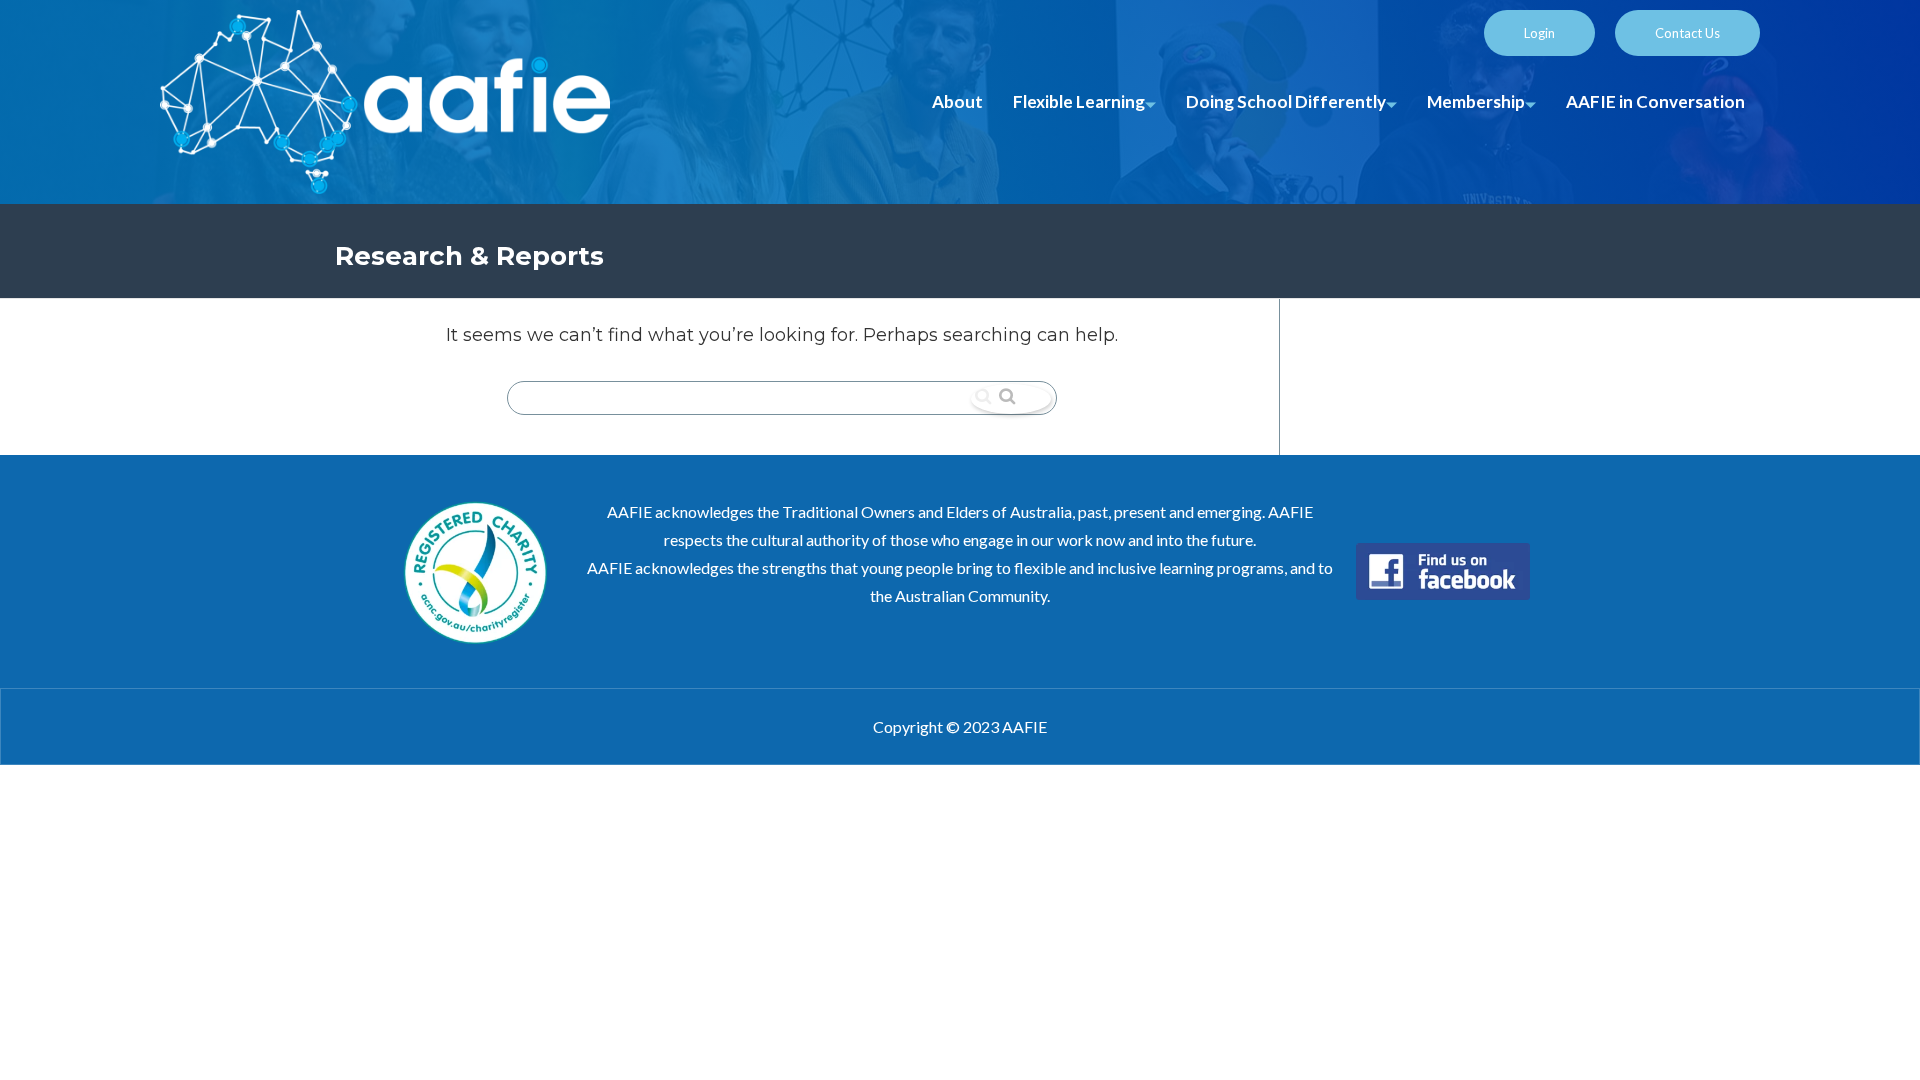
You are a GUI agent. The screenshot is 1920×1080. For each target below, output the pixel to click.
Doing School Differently (1286, 101)
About (957, 101)
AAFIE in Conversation (1655, 101)
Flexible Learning (1079, 101)
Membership (1476, 101)
